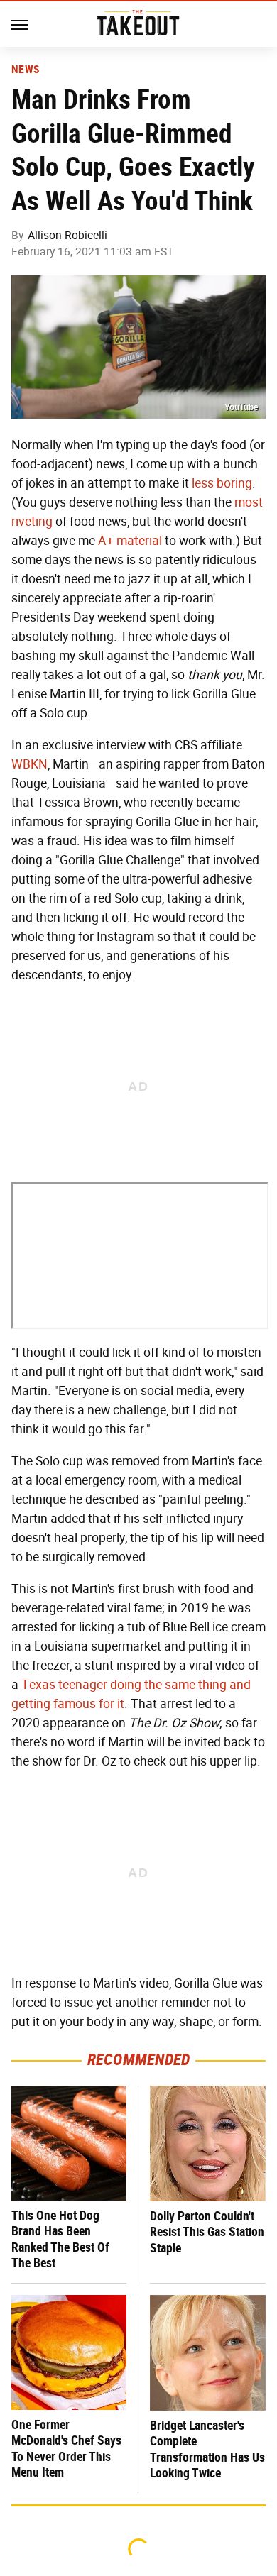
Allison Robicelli (67, 235)
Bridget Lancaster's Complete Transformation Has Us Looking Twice (207, 2449)
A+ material (130, 541)
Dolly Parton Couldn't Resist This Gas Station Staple (207, 2232)
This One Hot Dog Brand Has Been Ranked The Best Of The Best (60, 2239)
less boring (222, 483)
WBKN (29, 764)
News (25, 70)
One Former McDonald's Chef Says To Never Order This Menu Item (66, 2449)
